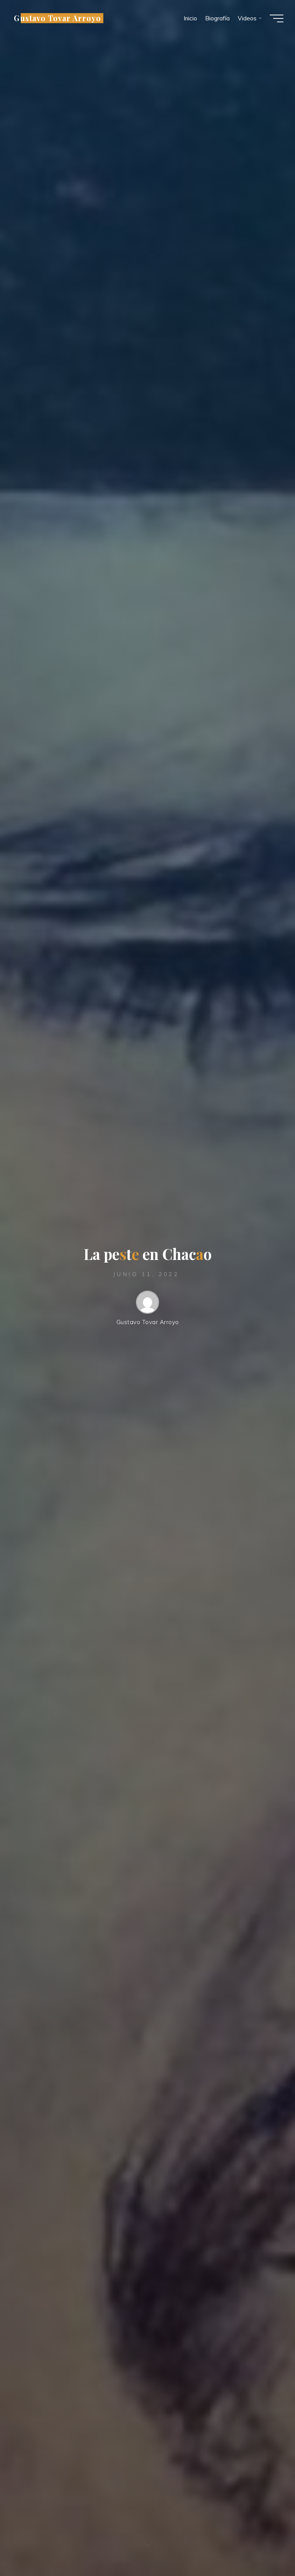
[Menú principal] (277, 18)
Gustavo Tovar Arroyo (57, 18)
